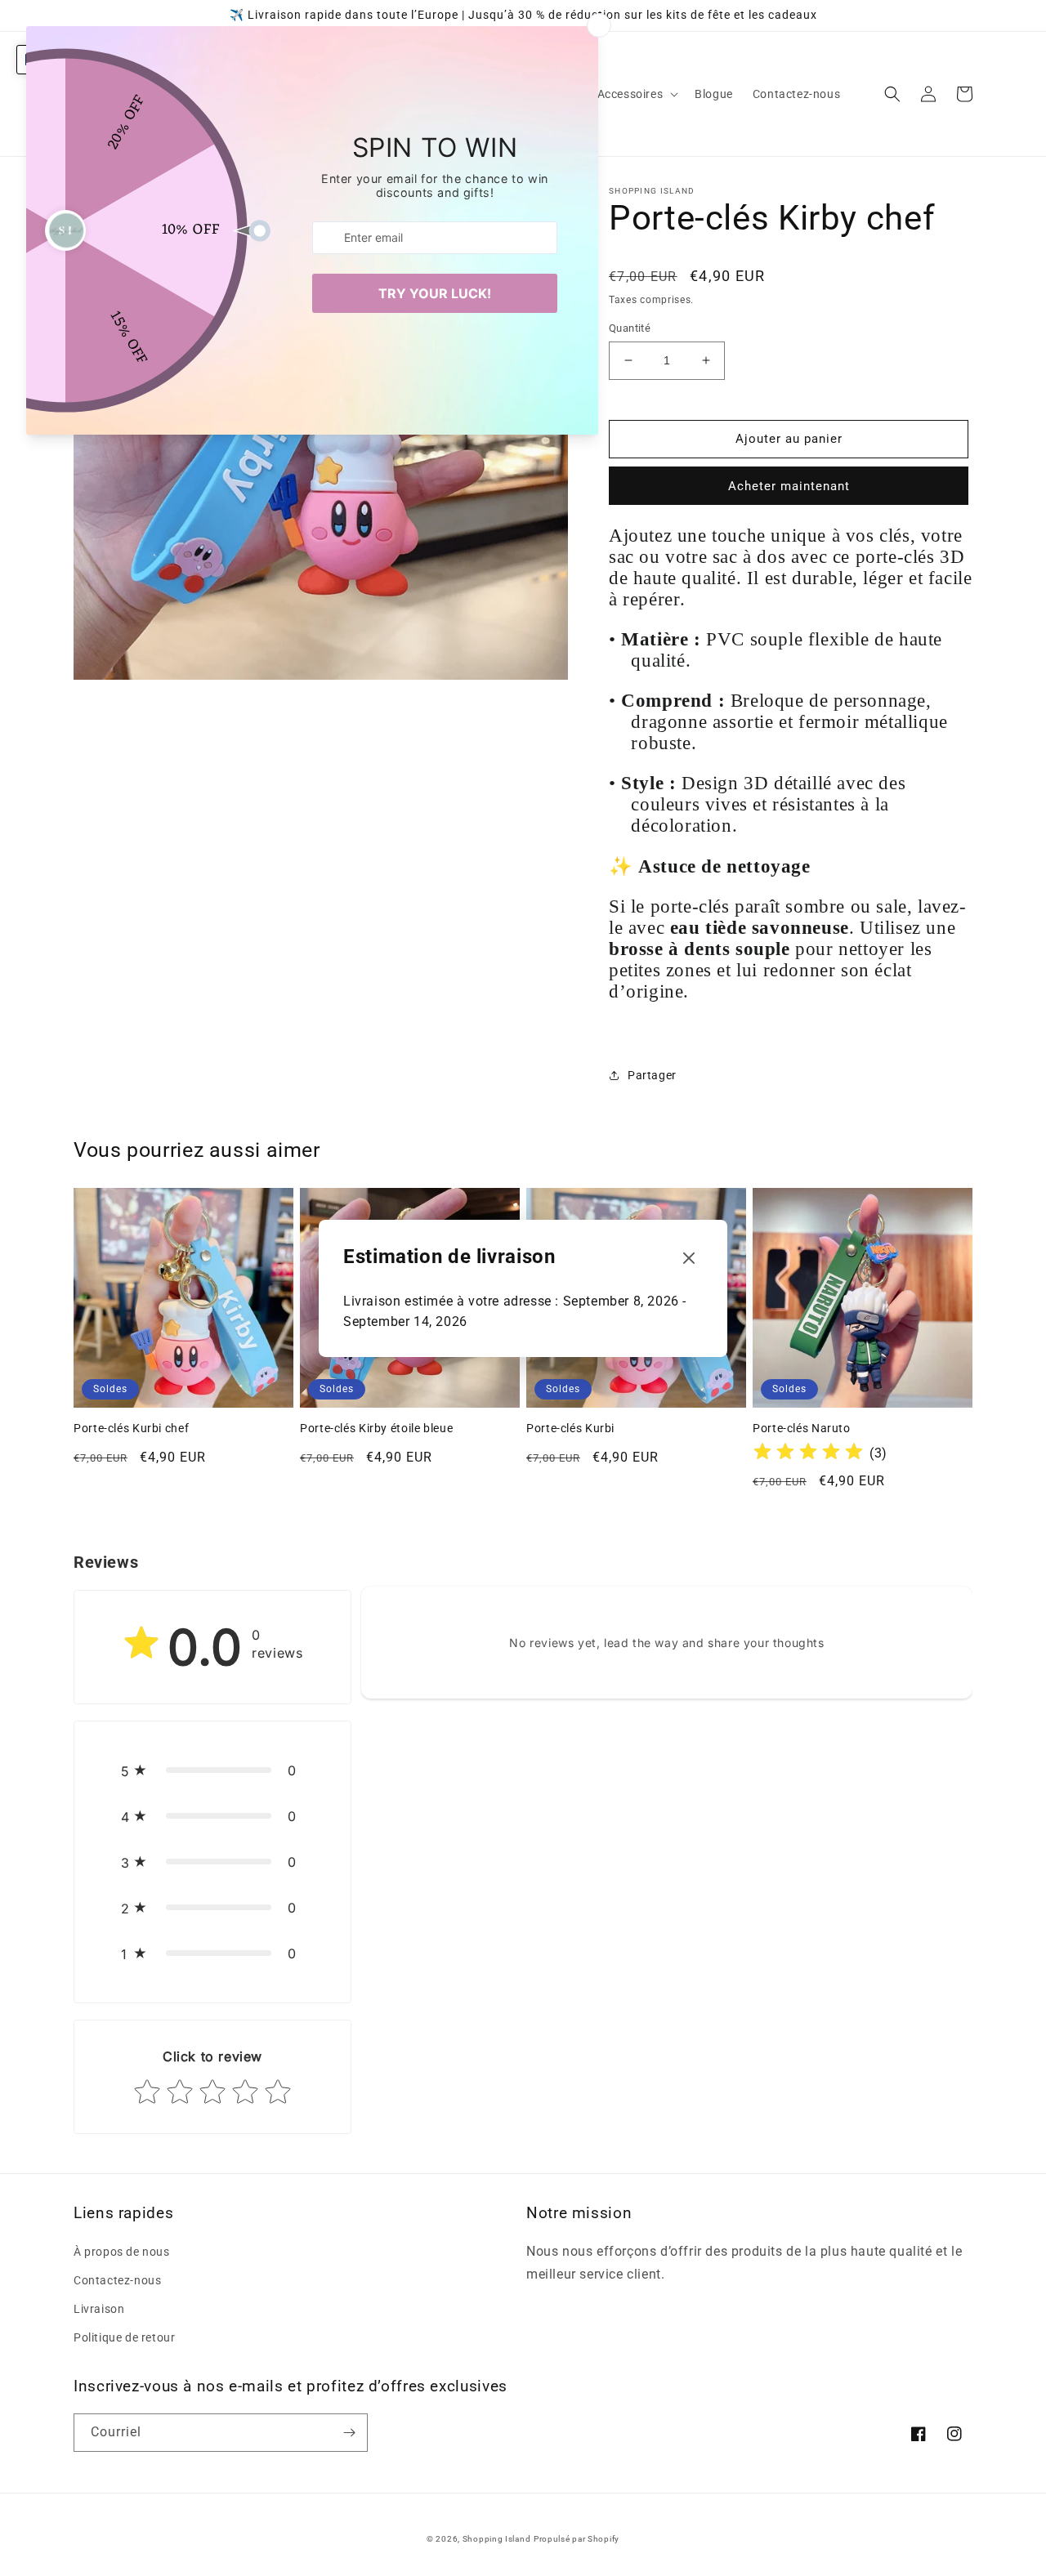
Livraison (99, 2309)
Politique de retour (124, 2337)
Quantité (630, 328)
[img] (808, 1454)
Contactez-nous (117, 2280)
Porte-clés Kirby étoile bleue (376, 1428)
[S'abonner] (349, 2433)
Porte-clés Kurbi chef (131, 1428)
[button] (637, 94)
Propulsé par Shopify (577, 2539)
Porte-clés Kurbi (570, 1428)
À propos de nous (122, 2252)
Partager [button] (652, 1075)
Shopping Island (497, 2539)
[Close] (689, 1259)
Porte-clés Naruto (802, 1428)
